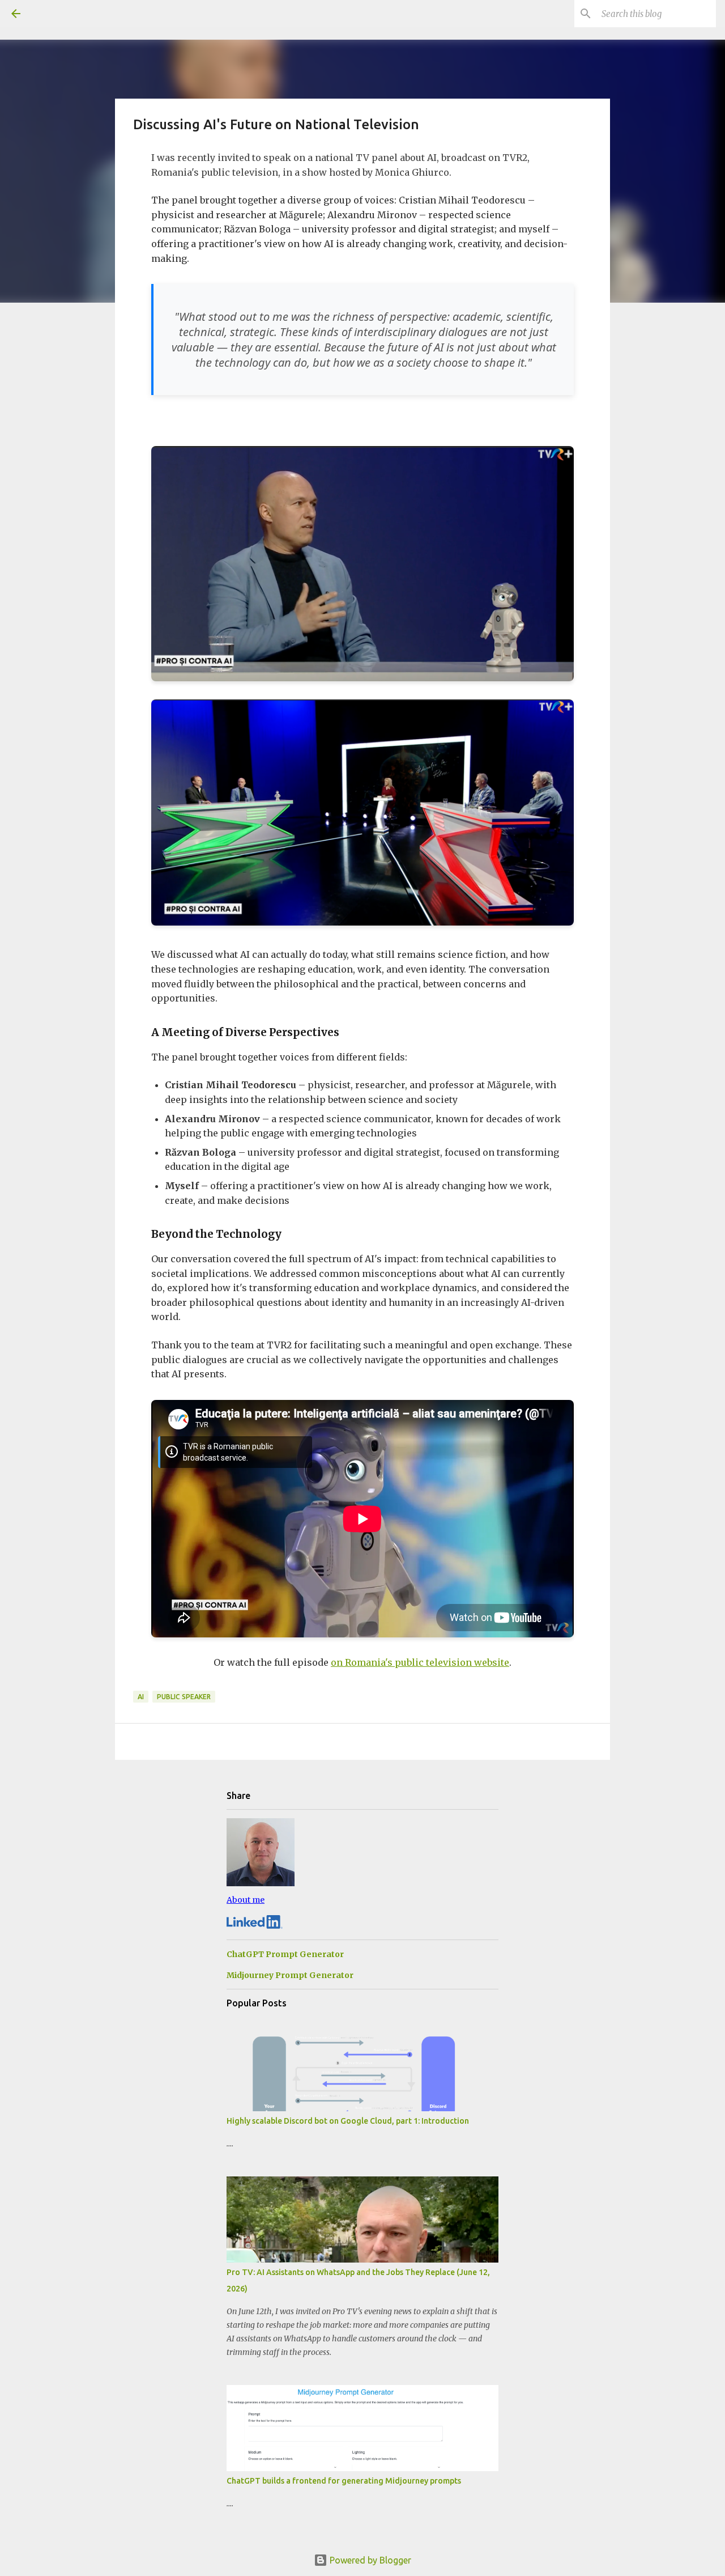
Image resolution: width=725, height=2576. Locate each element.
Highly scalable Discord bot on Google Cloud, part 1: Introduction (348, 2121)
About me (246, 1900)
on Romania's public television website (420, 1662)
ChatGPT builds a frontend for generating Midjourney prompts (344, 2481)
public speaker (184, 1697)
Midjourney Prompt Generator (290, 1975)
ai (141, 1697)
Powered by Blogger (369, 2560)
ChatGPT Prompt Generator (285, 1954)
